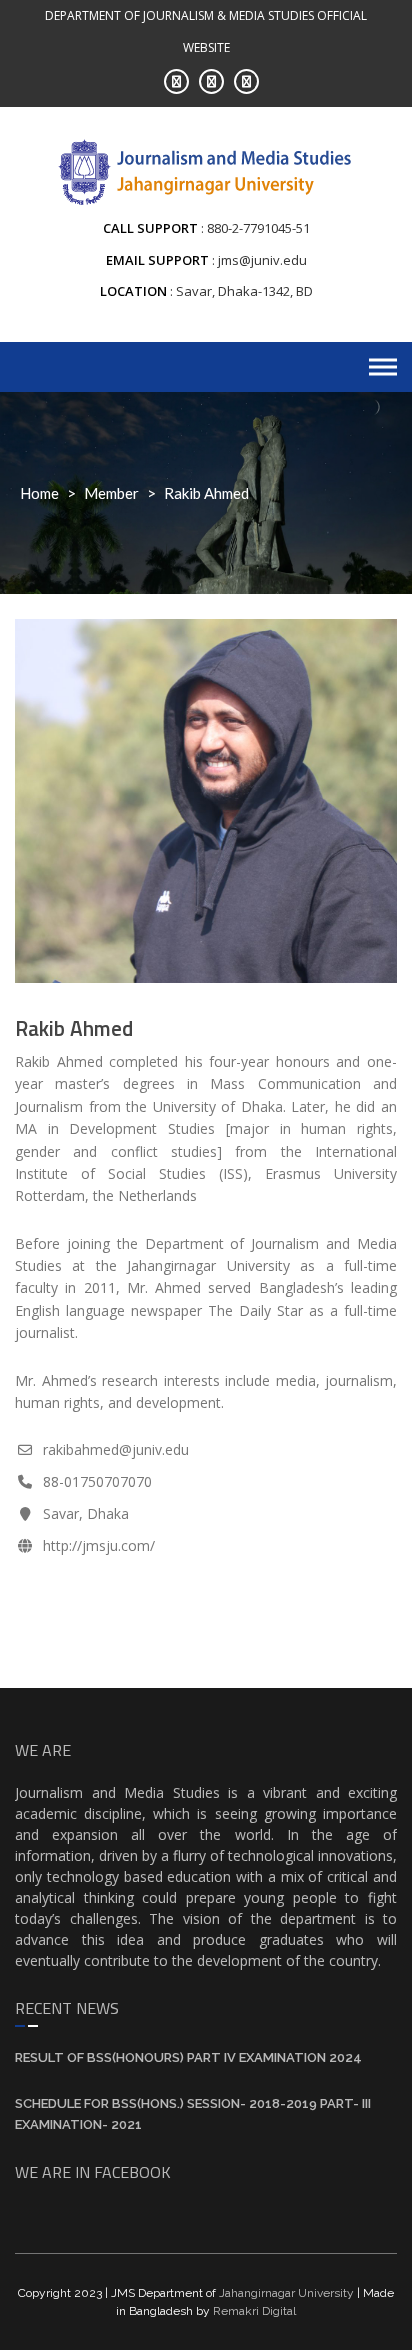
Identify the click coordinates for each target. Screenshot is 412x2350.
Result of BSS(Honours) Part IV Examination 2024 (188, 2057)
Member (111, 493)
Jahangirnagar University (286, 2293)
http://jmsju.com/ (99, 1545)
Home (39, 493)
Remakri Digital (254, 2311)
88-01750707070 (97, 1481)
